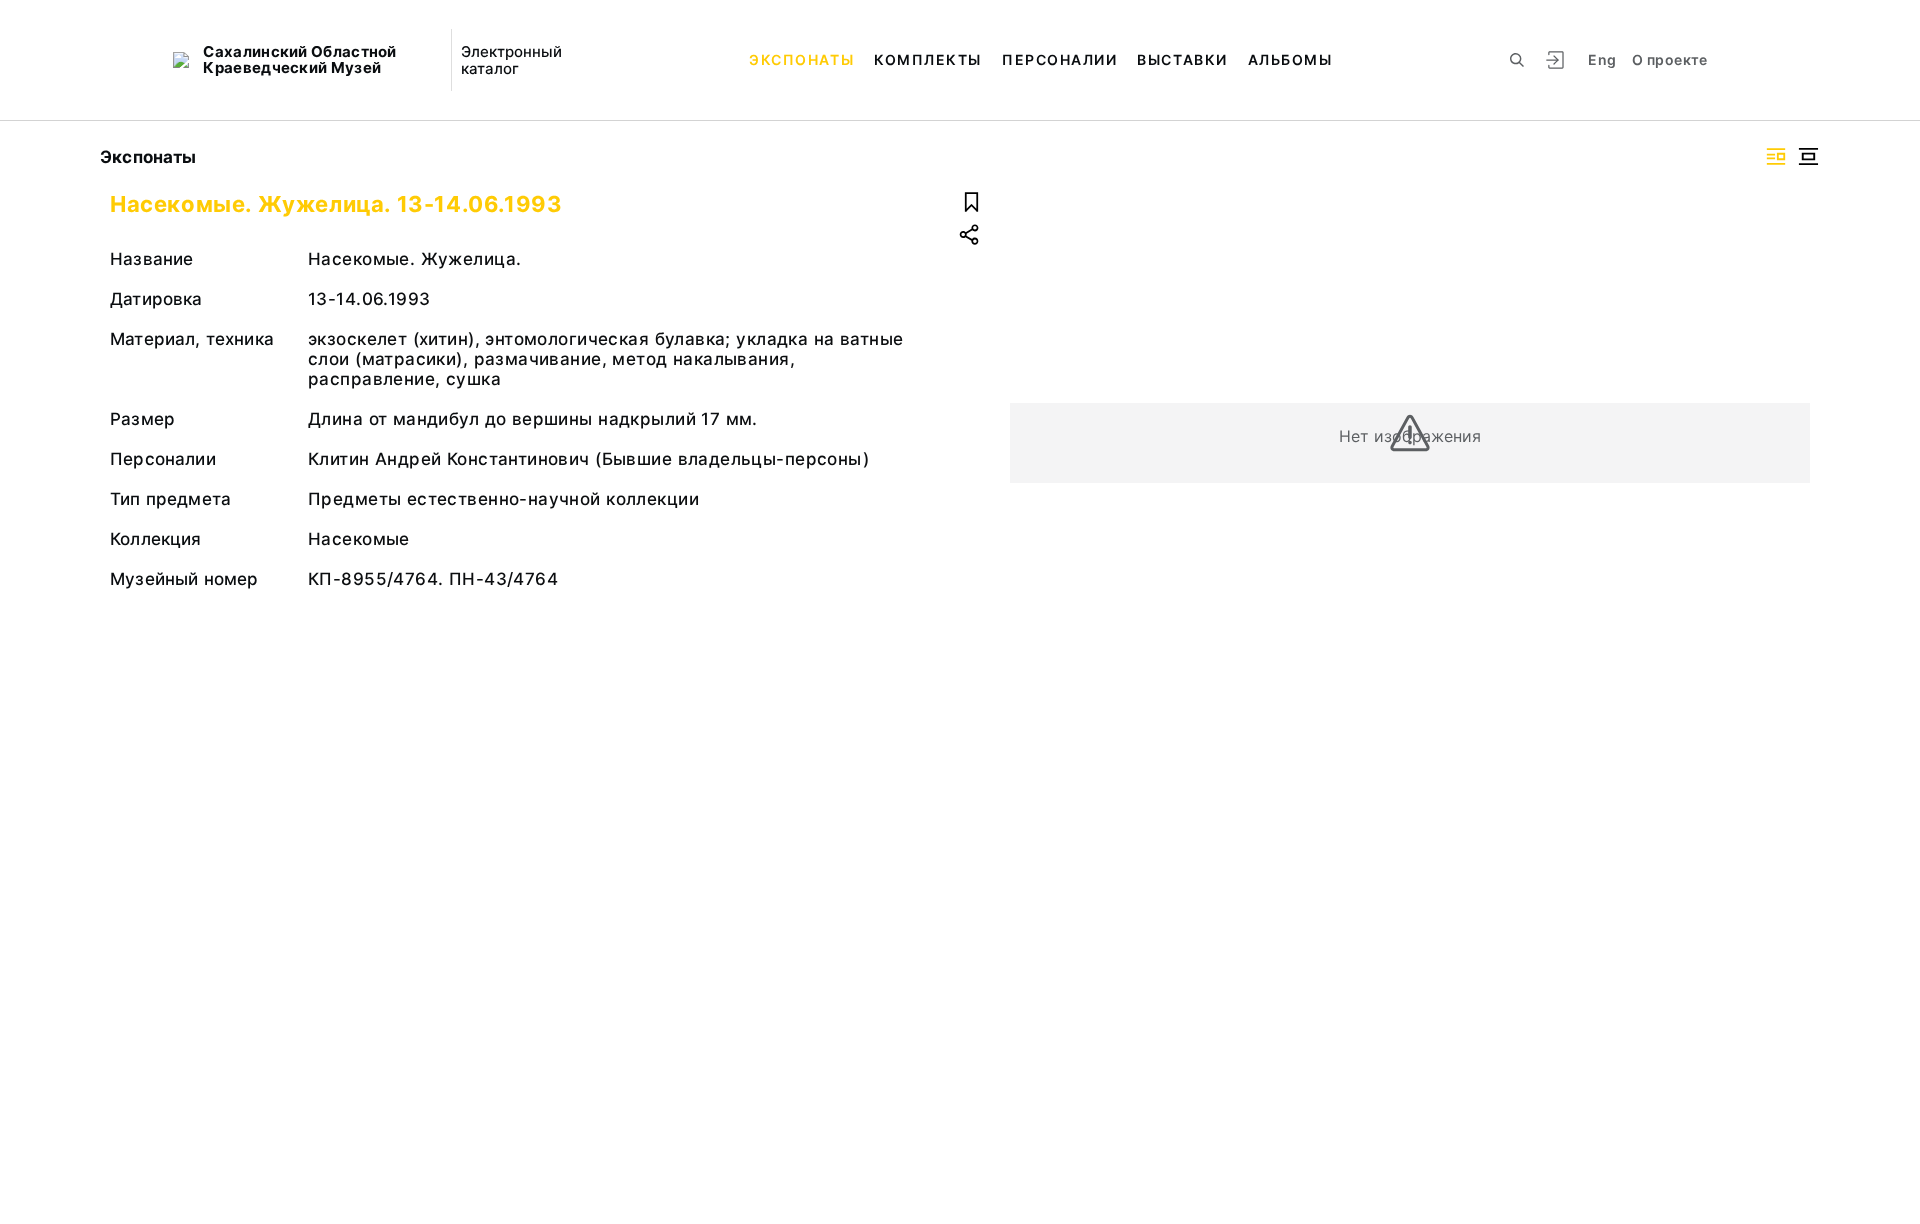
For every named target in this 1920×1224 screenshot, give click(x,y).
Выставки (1182, 59)
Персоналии (1059, 59)
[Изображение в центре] (1808, 156)
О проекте (1669, 59)
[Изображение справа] (1776, 156)
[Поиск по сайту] (1517, 60)
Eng (1602, 59)
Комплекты (928, 59)
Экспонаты (801, 59)
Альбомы (1290, 59)
